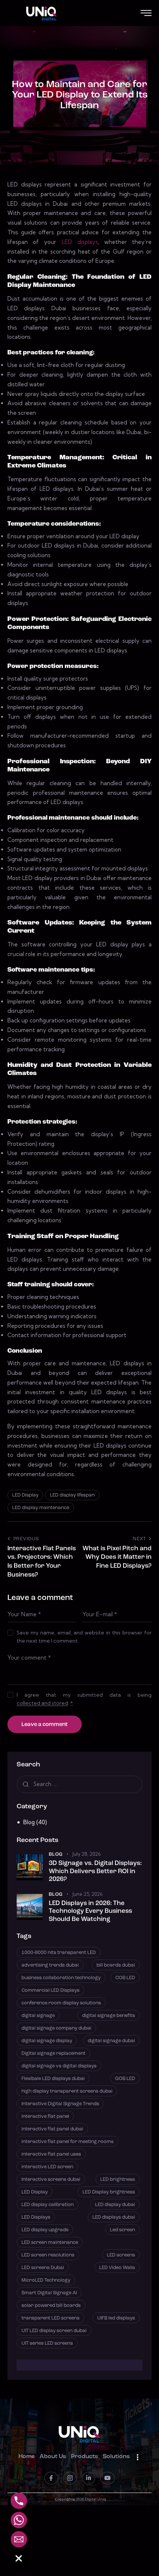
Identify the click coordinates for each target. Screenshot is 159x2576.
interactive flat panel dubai (52, 2129)
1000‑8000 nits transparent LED (59, 1953)
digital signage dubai (111, 2041)
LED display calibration (48, 2205)
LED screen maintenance (50, 2243)
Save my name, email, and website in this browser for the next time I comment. (84, 1637)
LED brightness (118, 2180)
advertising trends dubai (50, 1965)
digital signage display (47, 2041)
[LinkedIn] (89, 2478)
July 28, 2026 (86, 1854)
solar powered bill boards (51, 2306)
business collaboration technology (61, 1978)
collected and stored (42, 1703)
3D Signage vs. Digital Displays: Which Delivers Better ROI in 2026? (95, 1871)
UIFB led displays (116, 2318)
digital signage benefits (109, 2016)
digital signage (38, 2016)
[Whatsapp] (19, 2520)
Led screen (122, 2230)
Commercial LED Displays (50, 1990)
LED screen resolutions (48, 2255)
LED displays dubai (114, 2217)
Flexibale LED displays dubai (53, 2079)
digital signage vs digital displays (59, 2066)
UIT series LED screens (47, 2343)
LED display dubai (115, 2205)
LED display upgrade (45, 2230)
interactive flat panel (45, 2117)
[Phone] (19, 2501)
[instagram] (70, 2478)
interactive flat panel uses (51, 2154)
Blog (29, 1822)
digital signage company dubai (56, 2028)
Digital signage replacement (53, 2053)
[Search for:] (79, 1784)
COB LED (125, 1978)
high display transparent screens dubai (67, 2091)
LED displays (80, 242)
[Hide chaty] (19, 2559)
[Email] (19, 2539)
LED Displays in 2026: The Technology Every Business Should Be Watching (90, 1911)
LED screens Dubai (43, 2268)
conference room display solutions (61, 2003)
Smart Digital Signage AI (49, 2293)
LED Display (25, 1495)
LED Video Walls (117, 2268)
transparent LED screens (50, 2318)
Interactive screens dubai (51, 2180)
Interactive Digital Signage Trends (60, 2104)
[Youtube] (107, 2478)
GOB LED (125, 2079)
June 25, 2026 (87, 1894)
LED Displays (36, 2217)
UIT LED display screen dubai (54, 2331)
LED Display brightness (109, 2192)
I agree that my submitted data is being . (84, 1699)
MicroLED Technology (46, 2280)
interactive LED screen (47, 2167)
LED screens (121, 2255)
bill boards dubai (116, 1965)
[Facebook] (51, 2478)
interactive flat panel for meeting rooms (67, 2142)
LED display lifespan (72, 1495)
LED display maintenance (41, 1508)
